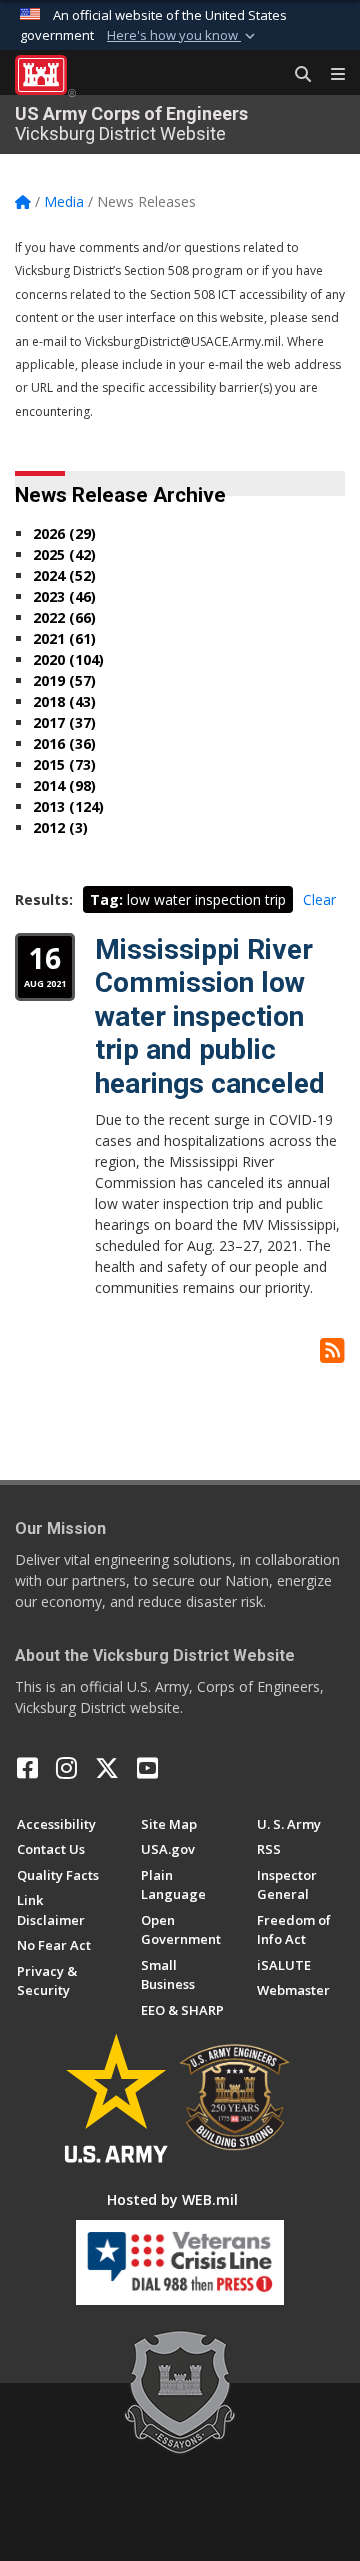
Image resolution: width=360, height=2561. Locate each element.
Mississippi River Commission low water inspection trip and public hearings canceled (210, 1016)
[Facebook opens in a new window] (27, 1768)
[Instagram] (66, 1768)
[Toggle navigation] (330, 75)
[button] (183, 36)
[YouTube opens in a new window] (147, 1768)
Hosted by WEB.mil (172, 2199)
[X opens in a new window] (107, 1768)
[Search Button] (296, 75)
